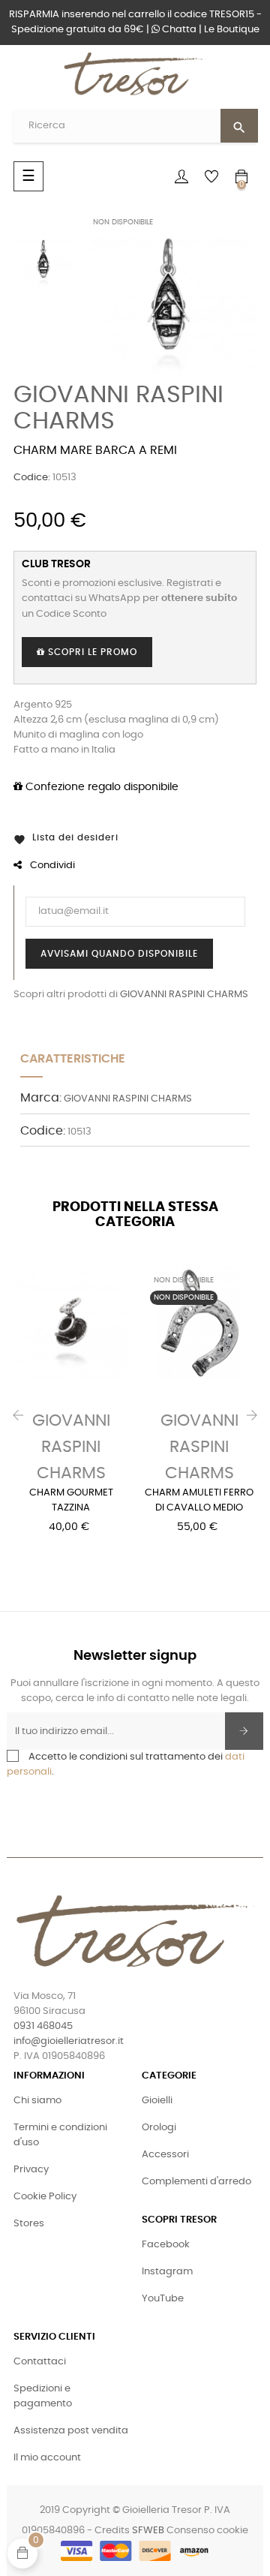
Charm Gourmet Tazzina (71, 1500)
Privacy (31, 2170)
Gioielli (157, 2101)
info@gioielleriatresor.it (69, 2041)
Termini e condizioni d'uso (60, 2135)
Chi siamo (37, 2101)
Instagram (167, 2272)
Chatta (178, 30)
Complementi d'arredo (196, 2182)
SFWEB (148, 2531)
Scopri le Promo (91, 652)
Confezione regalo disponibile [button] (100, 787)
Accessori (165, 2155)
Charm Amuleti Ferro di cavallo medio (199, 1500)
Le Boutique (232, 30)
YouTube (163, 2299)
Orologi (159, 2128)
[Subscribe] (244, 1731)
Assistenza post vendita (71, 2431)
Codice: (32, 478)
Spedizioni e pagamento (43, 2396)
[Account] (181, 176)
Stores (29, 2224)
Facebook (166, 2245)
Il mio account (47, 2458)
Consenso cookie (207, 2531)
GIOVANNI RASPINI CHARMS (184, 995)
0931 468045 (43, 2026)
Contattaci (40, 2362)
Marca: (41, 1098)
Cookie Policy (45, 2197)
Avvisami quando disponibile (119, 954)
